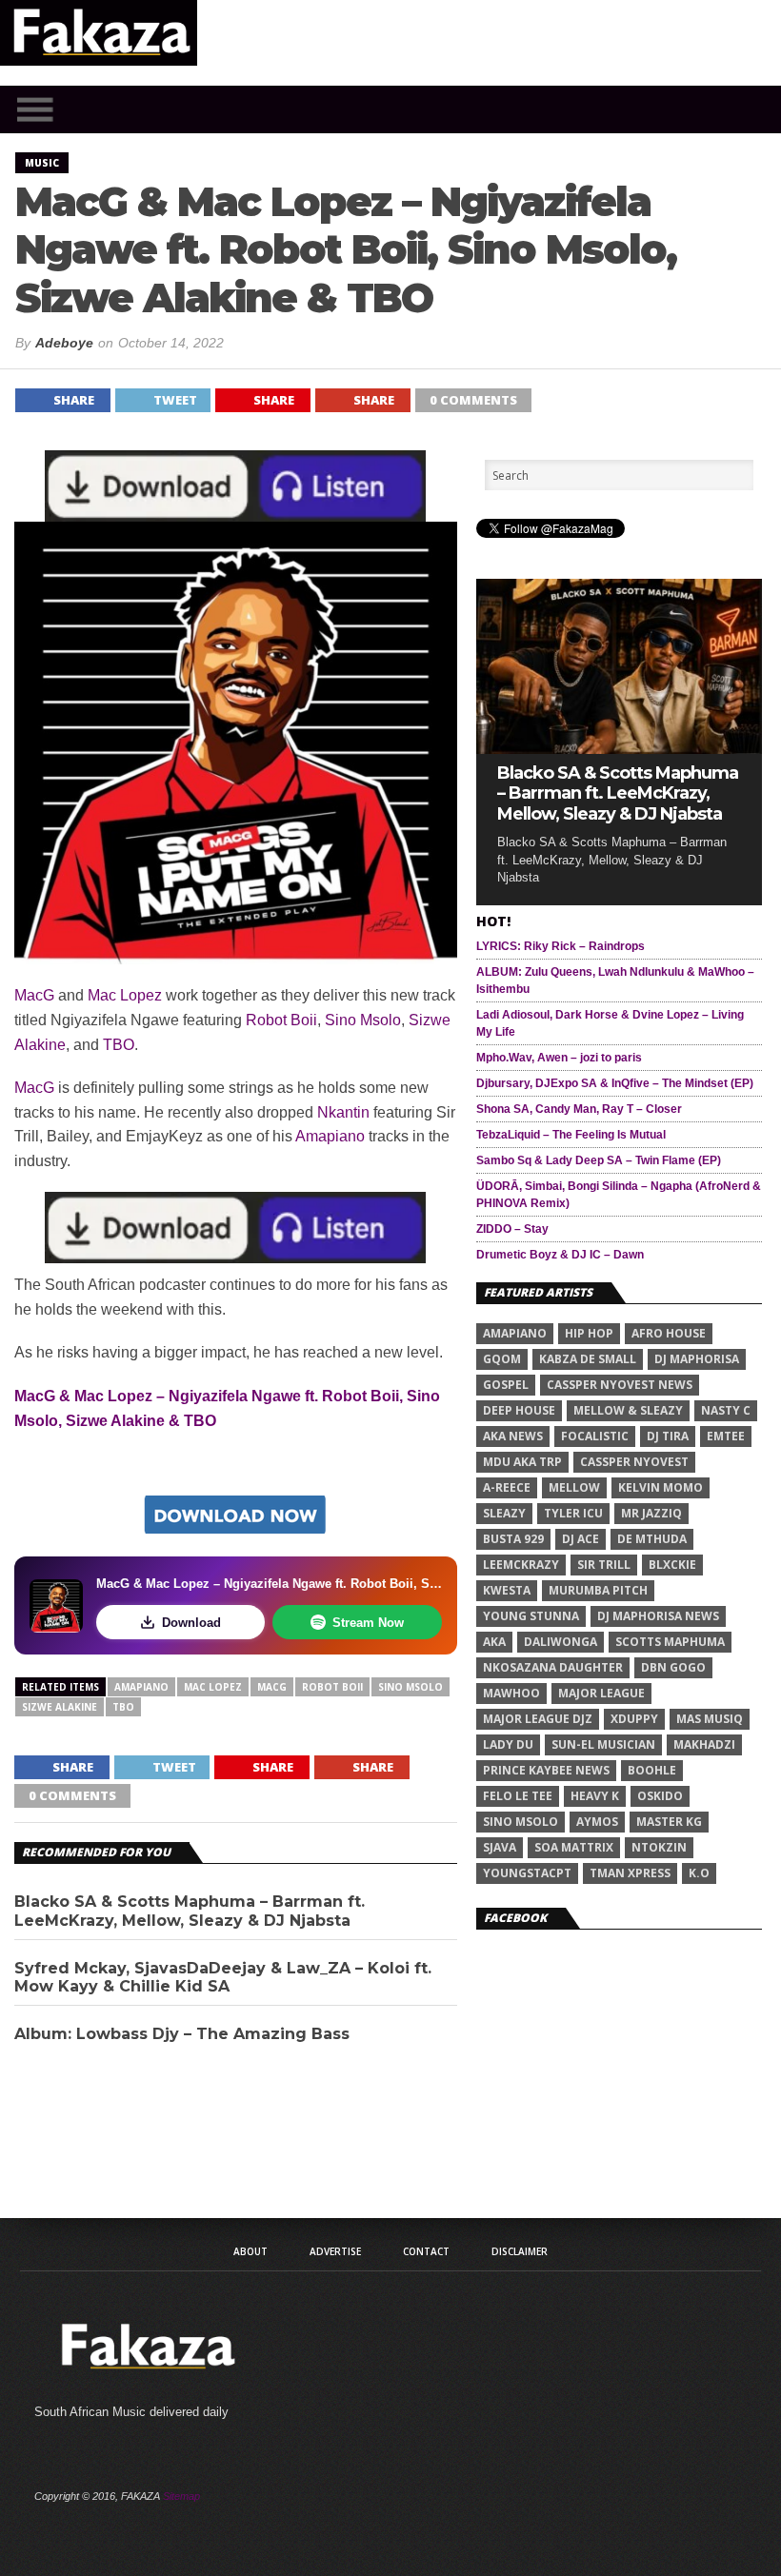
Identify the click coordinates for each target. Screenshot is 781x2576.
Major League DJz (538, 1719)
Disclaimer (520, 2251)
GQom (502, 1359)
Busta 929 (513, 1539)
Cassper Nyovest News (620, 1385)
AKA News (513, 1436)
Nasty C (726, 1410)
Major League (601, 1693)
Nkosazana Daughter (553, 1667)
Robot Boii (281, 1020)
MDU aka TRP (522, 1462)
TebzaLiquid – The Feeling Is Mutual (571, 1135)
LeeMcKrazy (521, 1565)
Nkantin (343, 1112)
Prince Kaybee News (546, 1770)
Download (191, 1623)
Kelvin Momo (661, 1487)
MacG (34, 995)
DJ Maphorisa (697, 1359)
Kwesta (507, 1590)
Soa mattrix (574, 1847)
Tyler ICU (573, 1513)
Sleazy (504, 1513)
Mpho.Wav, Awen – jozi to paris (559, 1058)
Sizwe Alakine (60, 1707)
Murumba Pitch (598, 1590)
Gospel (506, 1385)
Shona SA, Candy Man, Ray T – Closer (579, 1109)
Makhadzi (704, 1744)
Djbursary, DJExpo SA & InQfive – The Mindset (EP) (615, 1083)
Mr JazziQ (651, 1513)
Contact (426, 2251)
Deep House (519, 1410)
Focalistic (595, 1436)
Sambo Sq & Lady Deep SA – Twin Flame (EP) (599, 1160)
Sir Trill (604, 1565)
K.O (699, 1873)
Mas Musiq (710, 1719)
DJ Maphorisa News (658, 1616)
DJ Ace (581, 1539)
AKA (494, 1642)
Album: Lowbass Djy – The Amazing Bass (182, 2034)
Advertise (335, 2251)
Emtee (726, 1436)
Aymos (597, 1822)
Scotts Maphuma (670, 1642)
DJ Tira (668, 1436)
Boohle (652, 1770)
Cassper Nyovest (634, 1462)
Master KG (669, 1822)
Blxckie (672, 1565)
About (250, 2251)
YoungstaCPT (527, 1873)
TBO (119, 1045)
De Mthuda (652, 1539)
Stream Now (368, 1623)
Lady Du (508, 1744)
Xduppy (634, 1719)
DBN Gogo (673, 1667)
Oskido (660, 1796)
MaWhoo (511, 1693)
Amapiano (330, 1136)
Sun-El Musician (603, 1744)
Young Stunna (531, 1616)
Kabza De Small (588, 1359)
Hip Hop (589, 1333)
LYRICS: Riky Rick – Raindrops (561, 946)
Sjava (500, 1847)
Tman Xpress (630, 1873)
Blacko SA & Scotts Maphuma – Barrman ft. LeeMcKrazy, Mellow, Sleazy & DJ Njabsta (190, 1911)
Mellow (574, 1487)
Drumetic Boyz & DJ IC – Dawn (560, 1255)
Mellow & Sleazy (628, 1410)
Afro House (669, 1333)
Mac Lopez (125, 995)
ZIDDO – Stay (512, 1229)
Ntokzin (659, 1847)
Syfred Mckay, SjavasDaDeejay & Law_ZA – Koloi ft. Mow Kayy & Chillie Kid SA (223, 1977)
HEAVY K (595, 1796)
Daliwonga (561, 1642)
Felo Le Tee (518, 1796)
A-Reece (507, 1487)
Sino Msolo (363, 1020)
